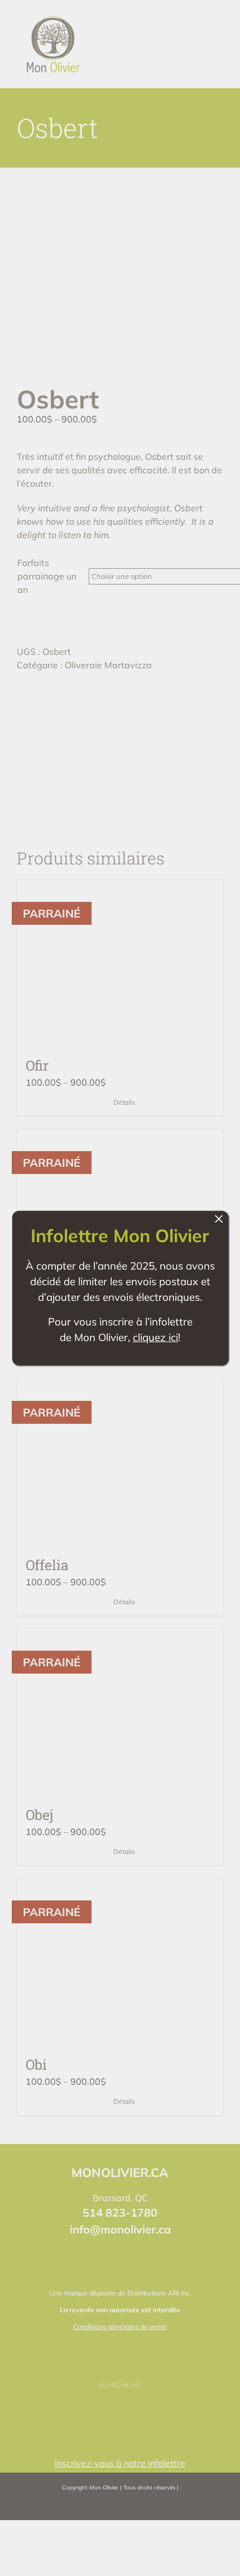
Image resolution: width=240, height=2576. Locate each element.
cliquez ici (155, 1337)
